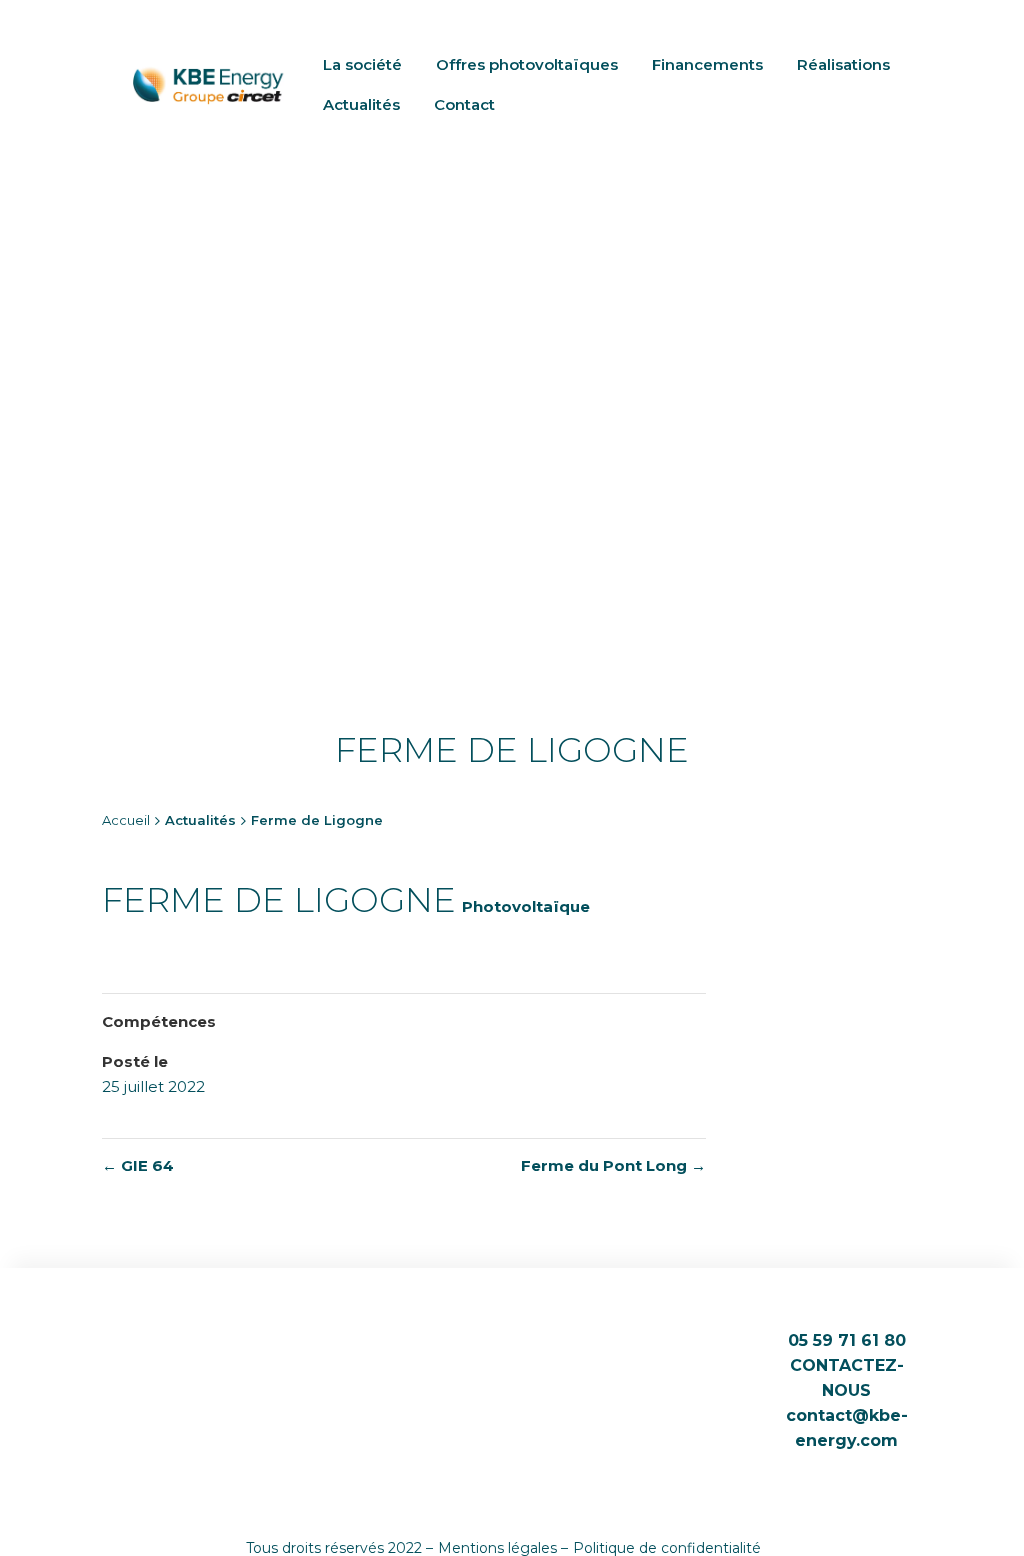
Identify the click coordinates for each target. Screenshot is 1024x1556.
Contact (464, 104)
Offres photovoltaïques (527, 64)
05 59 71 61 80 (847, 1340)
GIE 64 (138, 1165)
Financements (707, 64)
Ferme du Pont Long (613, 1165)
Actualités (361, 104)
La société (362, 64)
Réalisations (843, 64)
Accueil (126, 820)
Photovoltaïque (526, 906)
